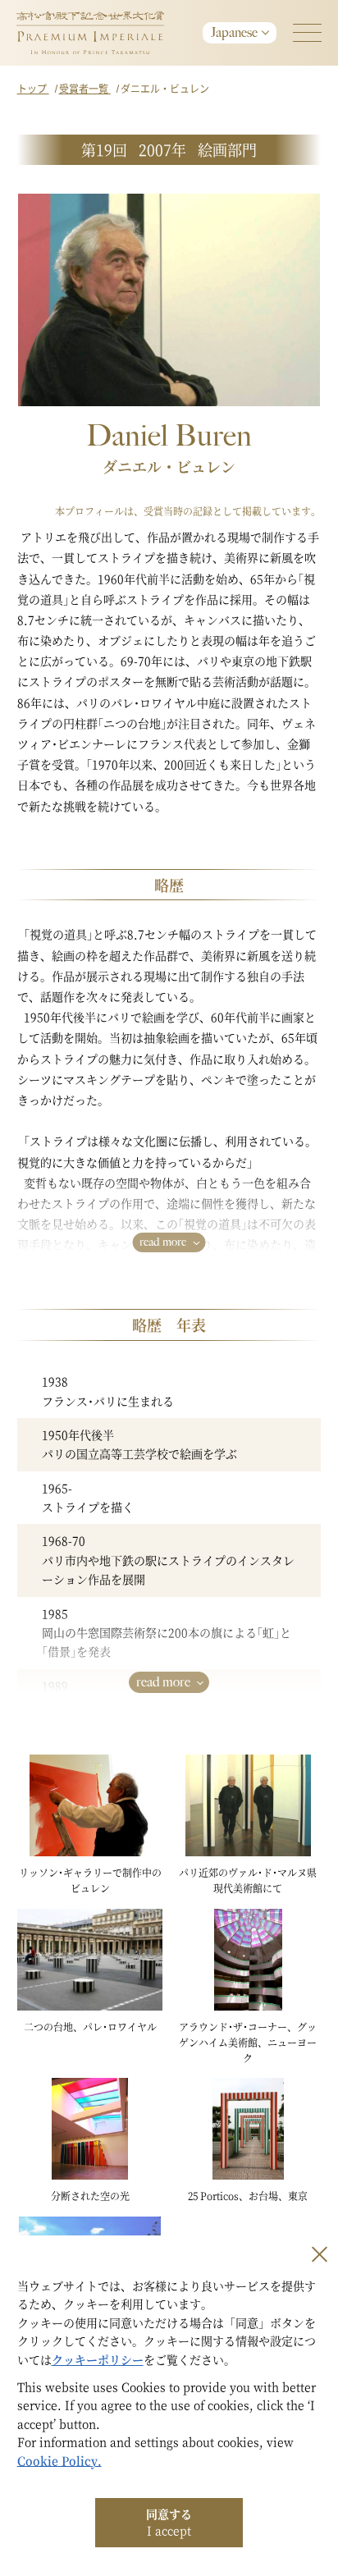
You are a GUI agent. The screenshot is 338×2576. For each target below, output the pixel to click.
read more (163, 1242)
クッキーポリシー (98, 2359)
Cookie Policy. (59, 2460)
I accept (169, 2522)
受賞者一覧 (85, 88)
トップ (33, 88)
